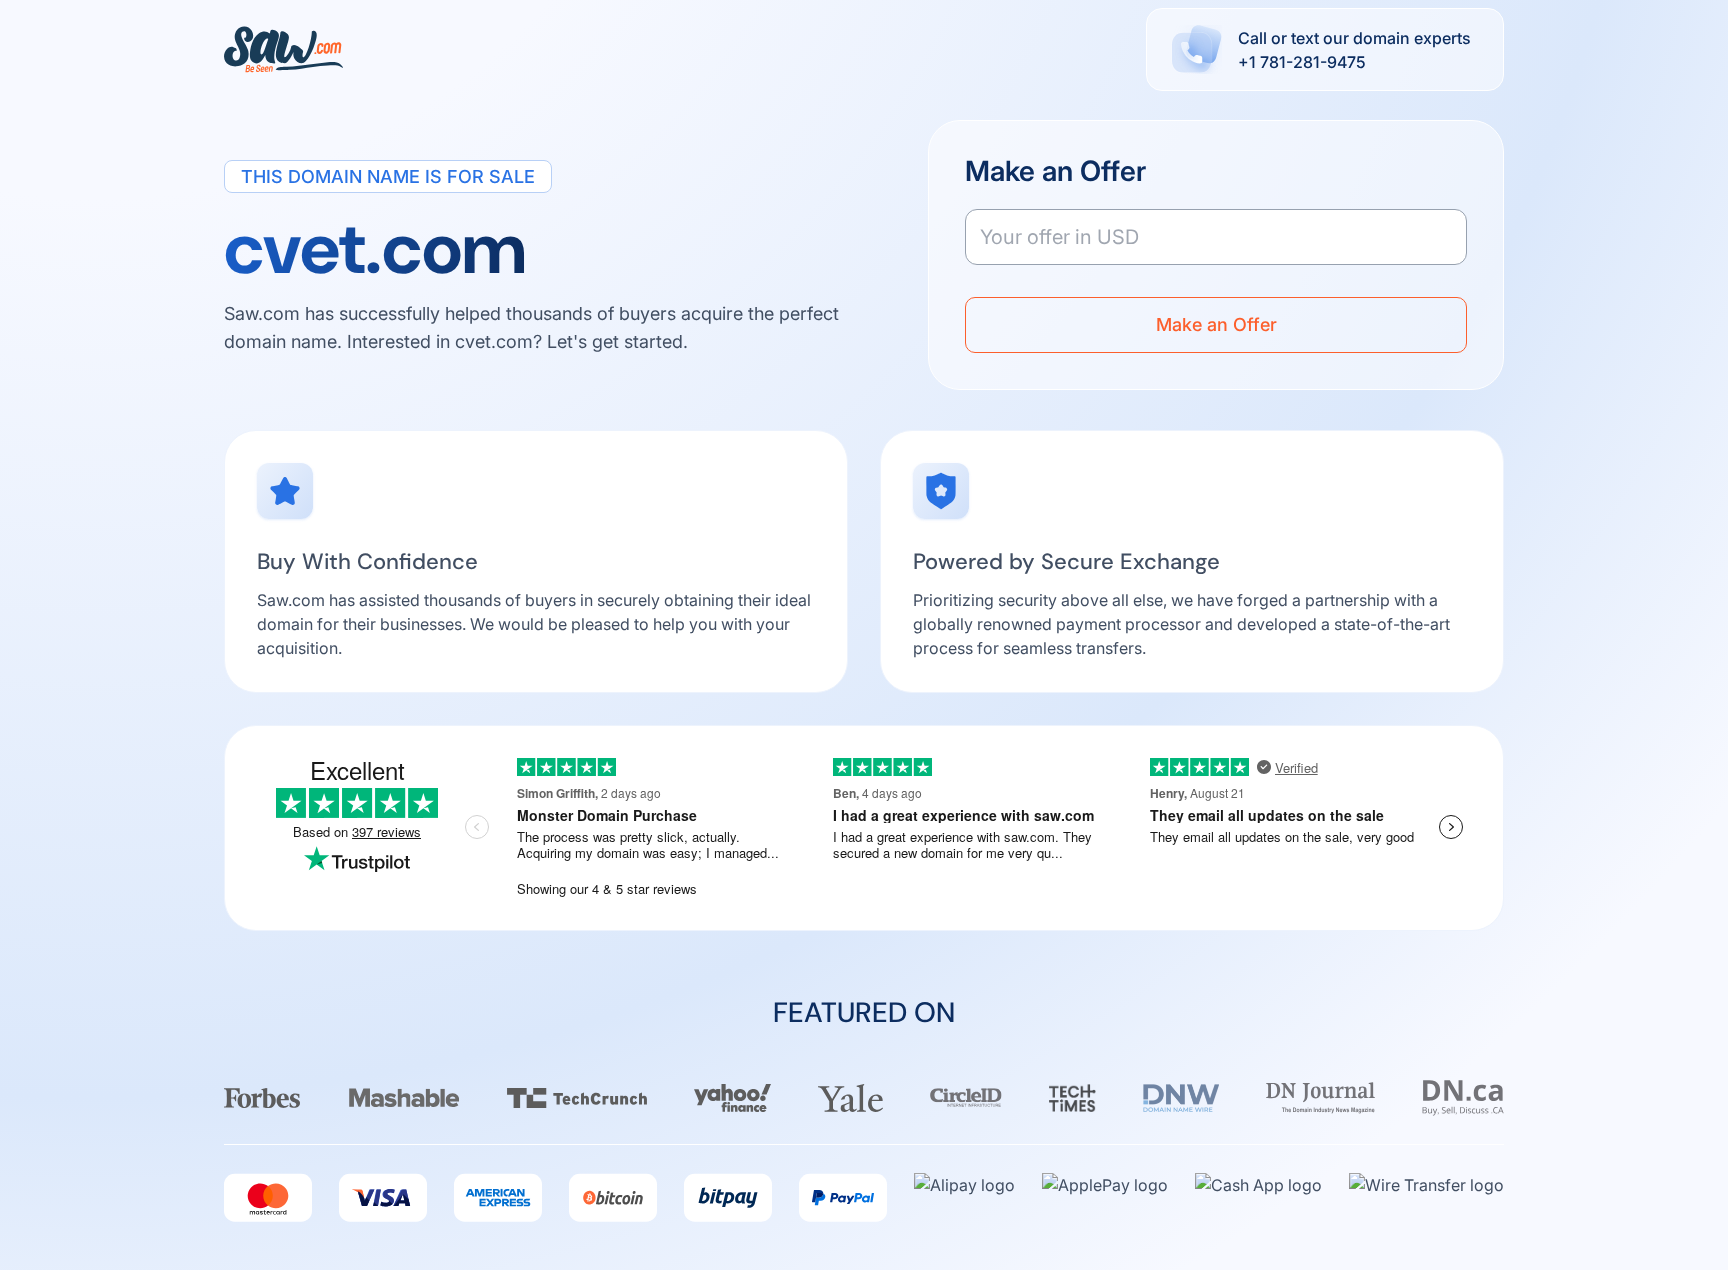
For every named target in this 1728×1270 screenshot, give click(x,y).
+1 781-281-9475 (1302, 62)
